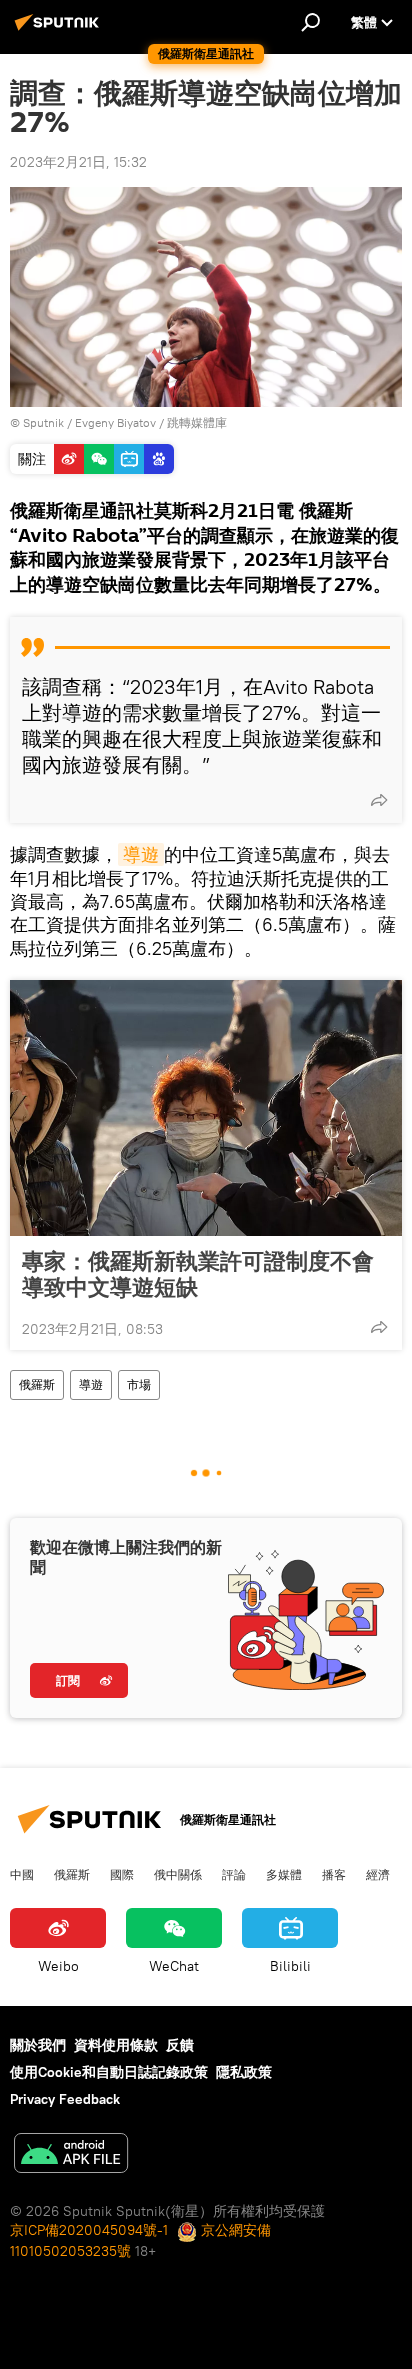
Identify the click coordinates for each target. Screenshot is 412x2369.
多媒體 (284, 1874)
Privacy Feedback (65, 2099)
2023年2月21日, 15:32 (78, 162)
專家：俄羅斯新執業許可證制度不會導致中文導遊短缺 (198, 1274)
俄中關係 (178, 1874)
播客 (334, 1874)
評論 (234, 1874)
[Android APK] (71, 2155)
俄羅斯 (37, 1384)
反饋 (180, 2045)
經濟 (378, 1874)
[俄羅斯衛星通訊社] (60, 30)
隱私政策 (244, 2072)
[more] (379, 800)
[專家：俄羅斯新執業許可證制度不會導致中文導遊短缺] (206, 1108)
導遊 (141, 854)
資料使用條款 (116, 2045)
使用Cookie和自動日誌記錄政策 (109, 2072)
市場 (139, 1384)
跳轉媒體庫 (197, 422)
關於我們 (38, 2045)
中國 (22, 1874)
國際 (122, 1874)
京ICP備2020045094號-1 (89, 2230)
